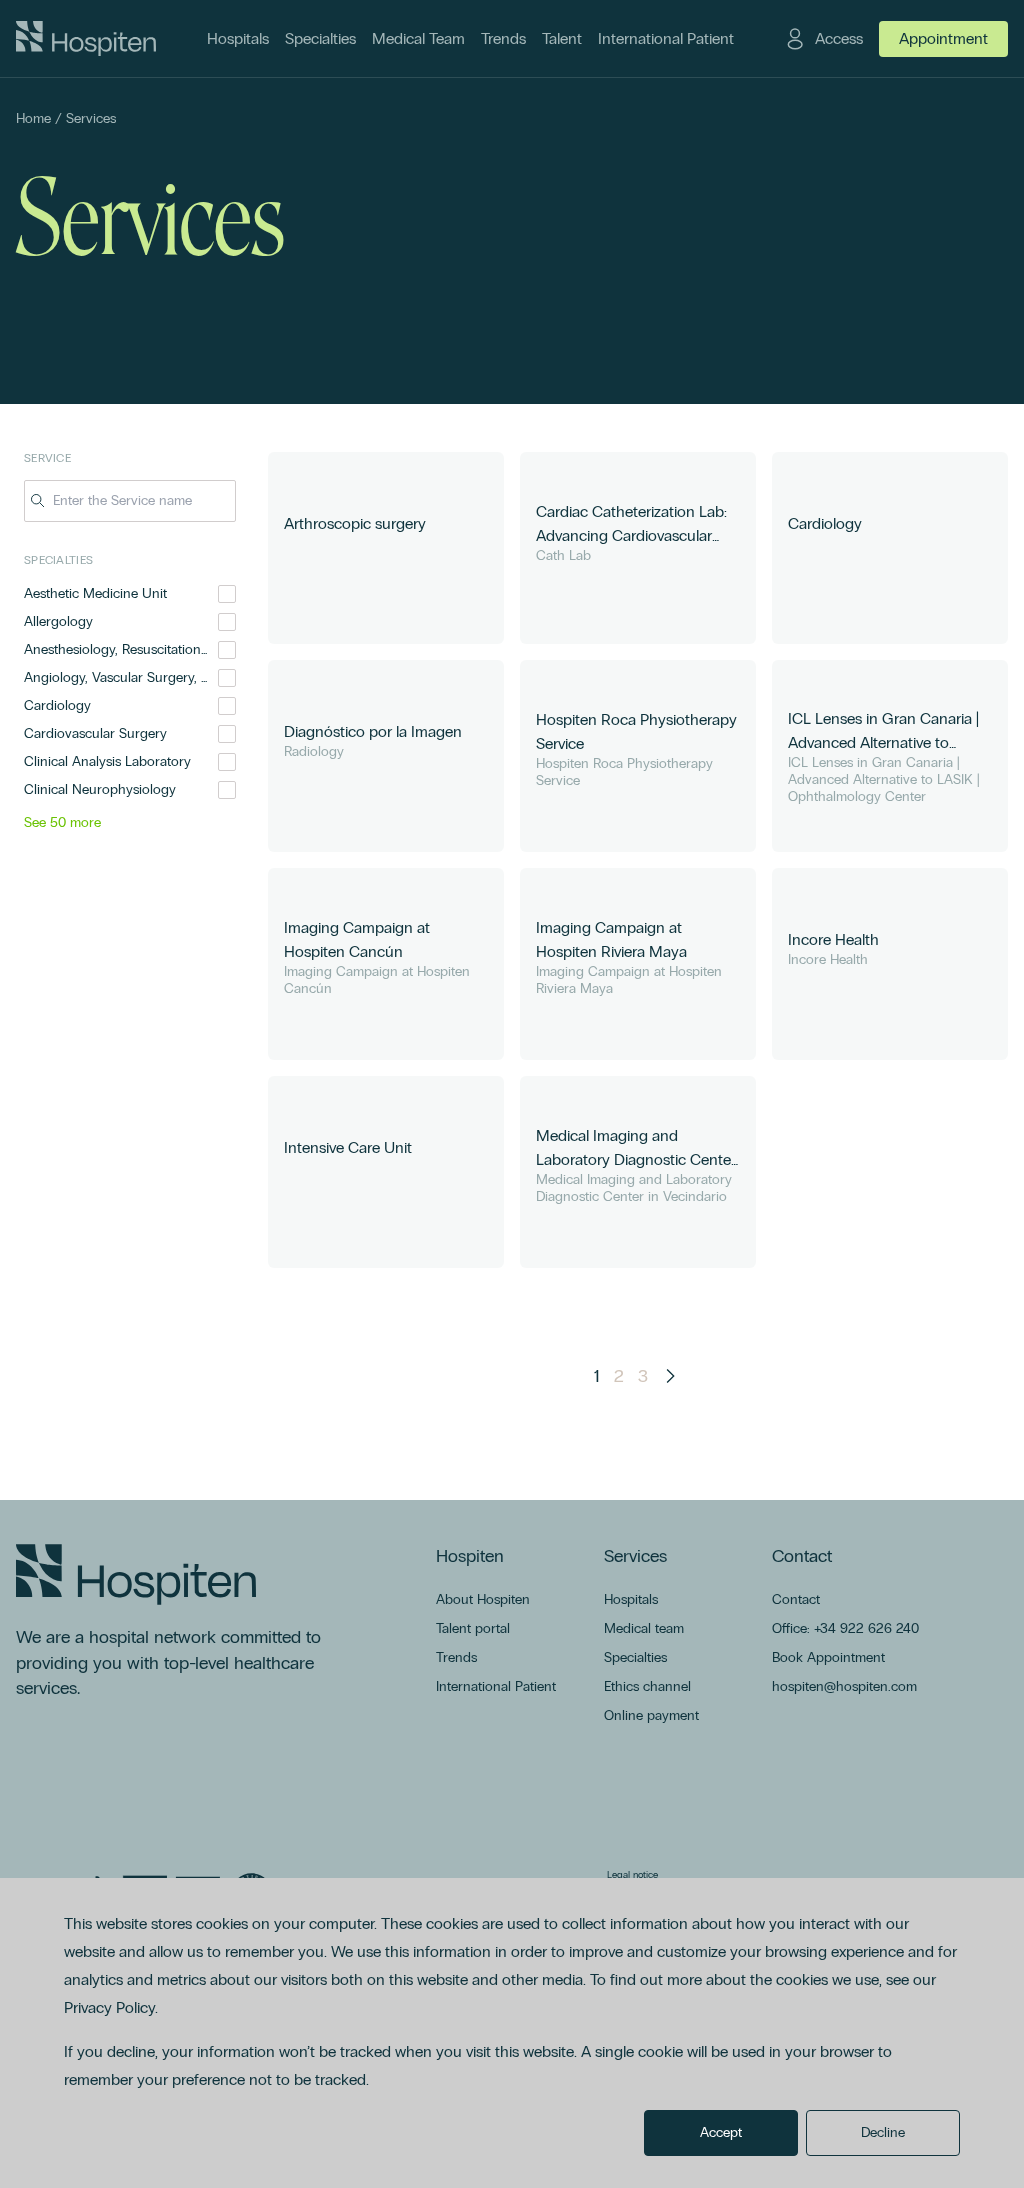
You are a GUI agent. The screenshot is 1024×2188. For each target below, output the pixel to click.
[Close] (222, 501)
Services (91, 118)
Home (33, 118)
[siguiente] (670, 1376)
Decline (883, 2132)
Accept (721, 2132)
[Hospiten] (86, 39)
